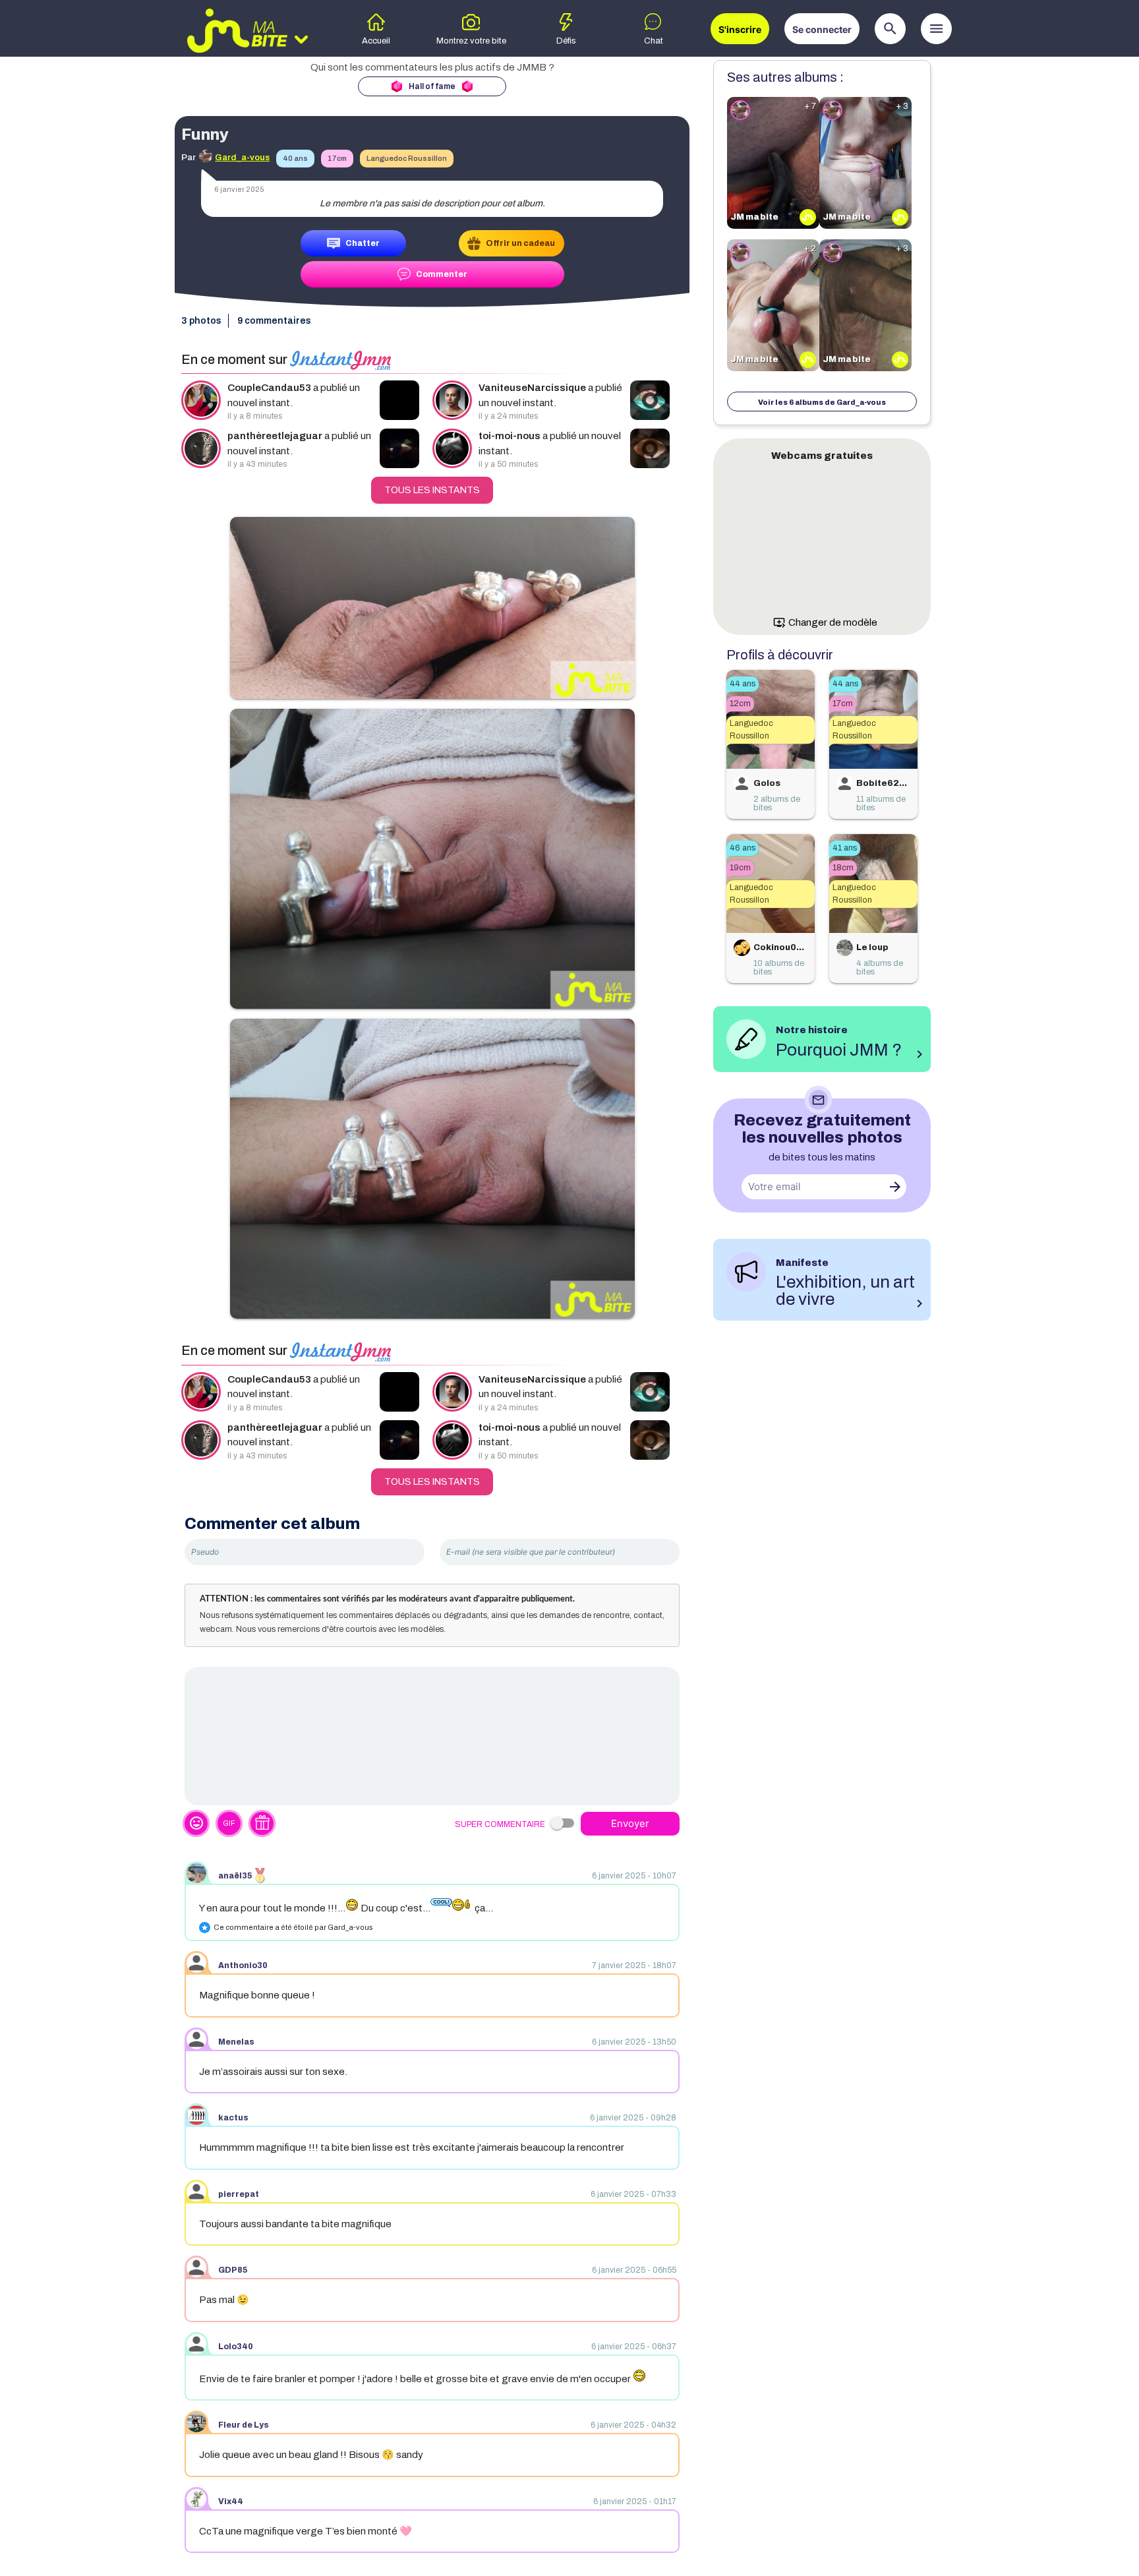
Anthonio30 (243, 1965)
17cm (337, 158)
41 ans (845, 848)
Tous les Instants (432, 490)
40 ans (295, 158)
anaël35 (235, 1876)
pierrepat (239, 2194)
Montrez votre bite (471, 41)
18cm (843, 868)
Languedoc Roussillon (407, 158)
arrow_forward (895, 1187)
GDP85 (233, 2270)
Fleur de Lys (244, 2425)
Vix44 (231, 2501)
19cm (740, 868)
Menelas (236, 2042)
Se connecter (822, 29)
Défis (566, 41)
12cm (740, 704)
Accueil (376, 41)
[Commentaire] (432, 1736)
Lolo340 (236, 2347)
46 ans (743, 848)
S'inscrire (740, 29)
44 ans (743, 684)
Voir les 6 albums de (822, 402)
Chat (654, 41)
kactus (233, 2118)
